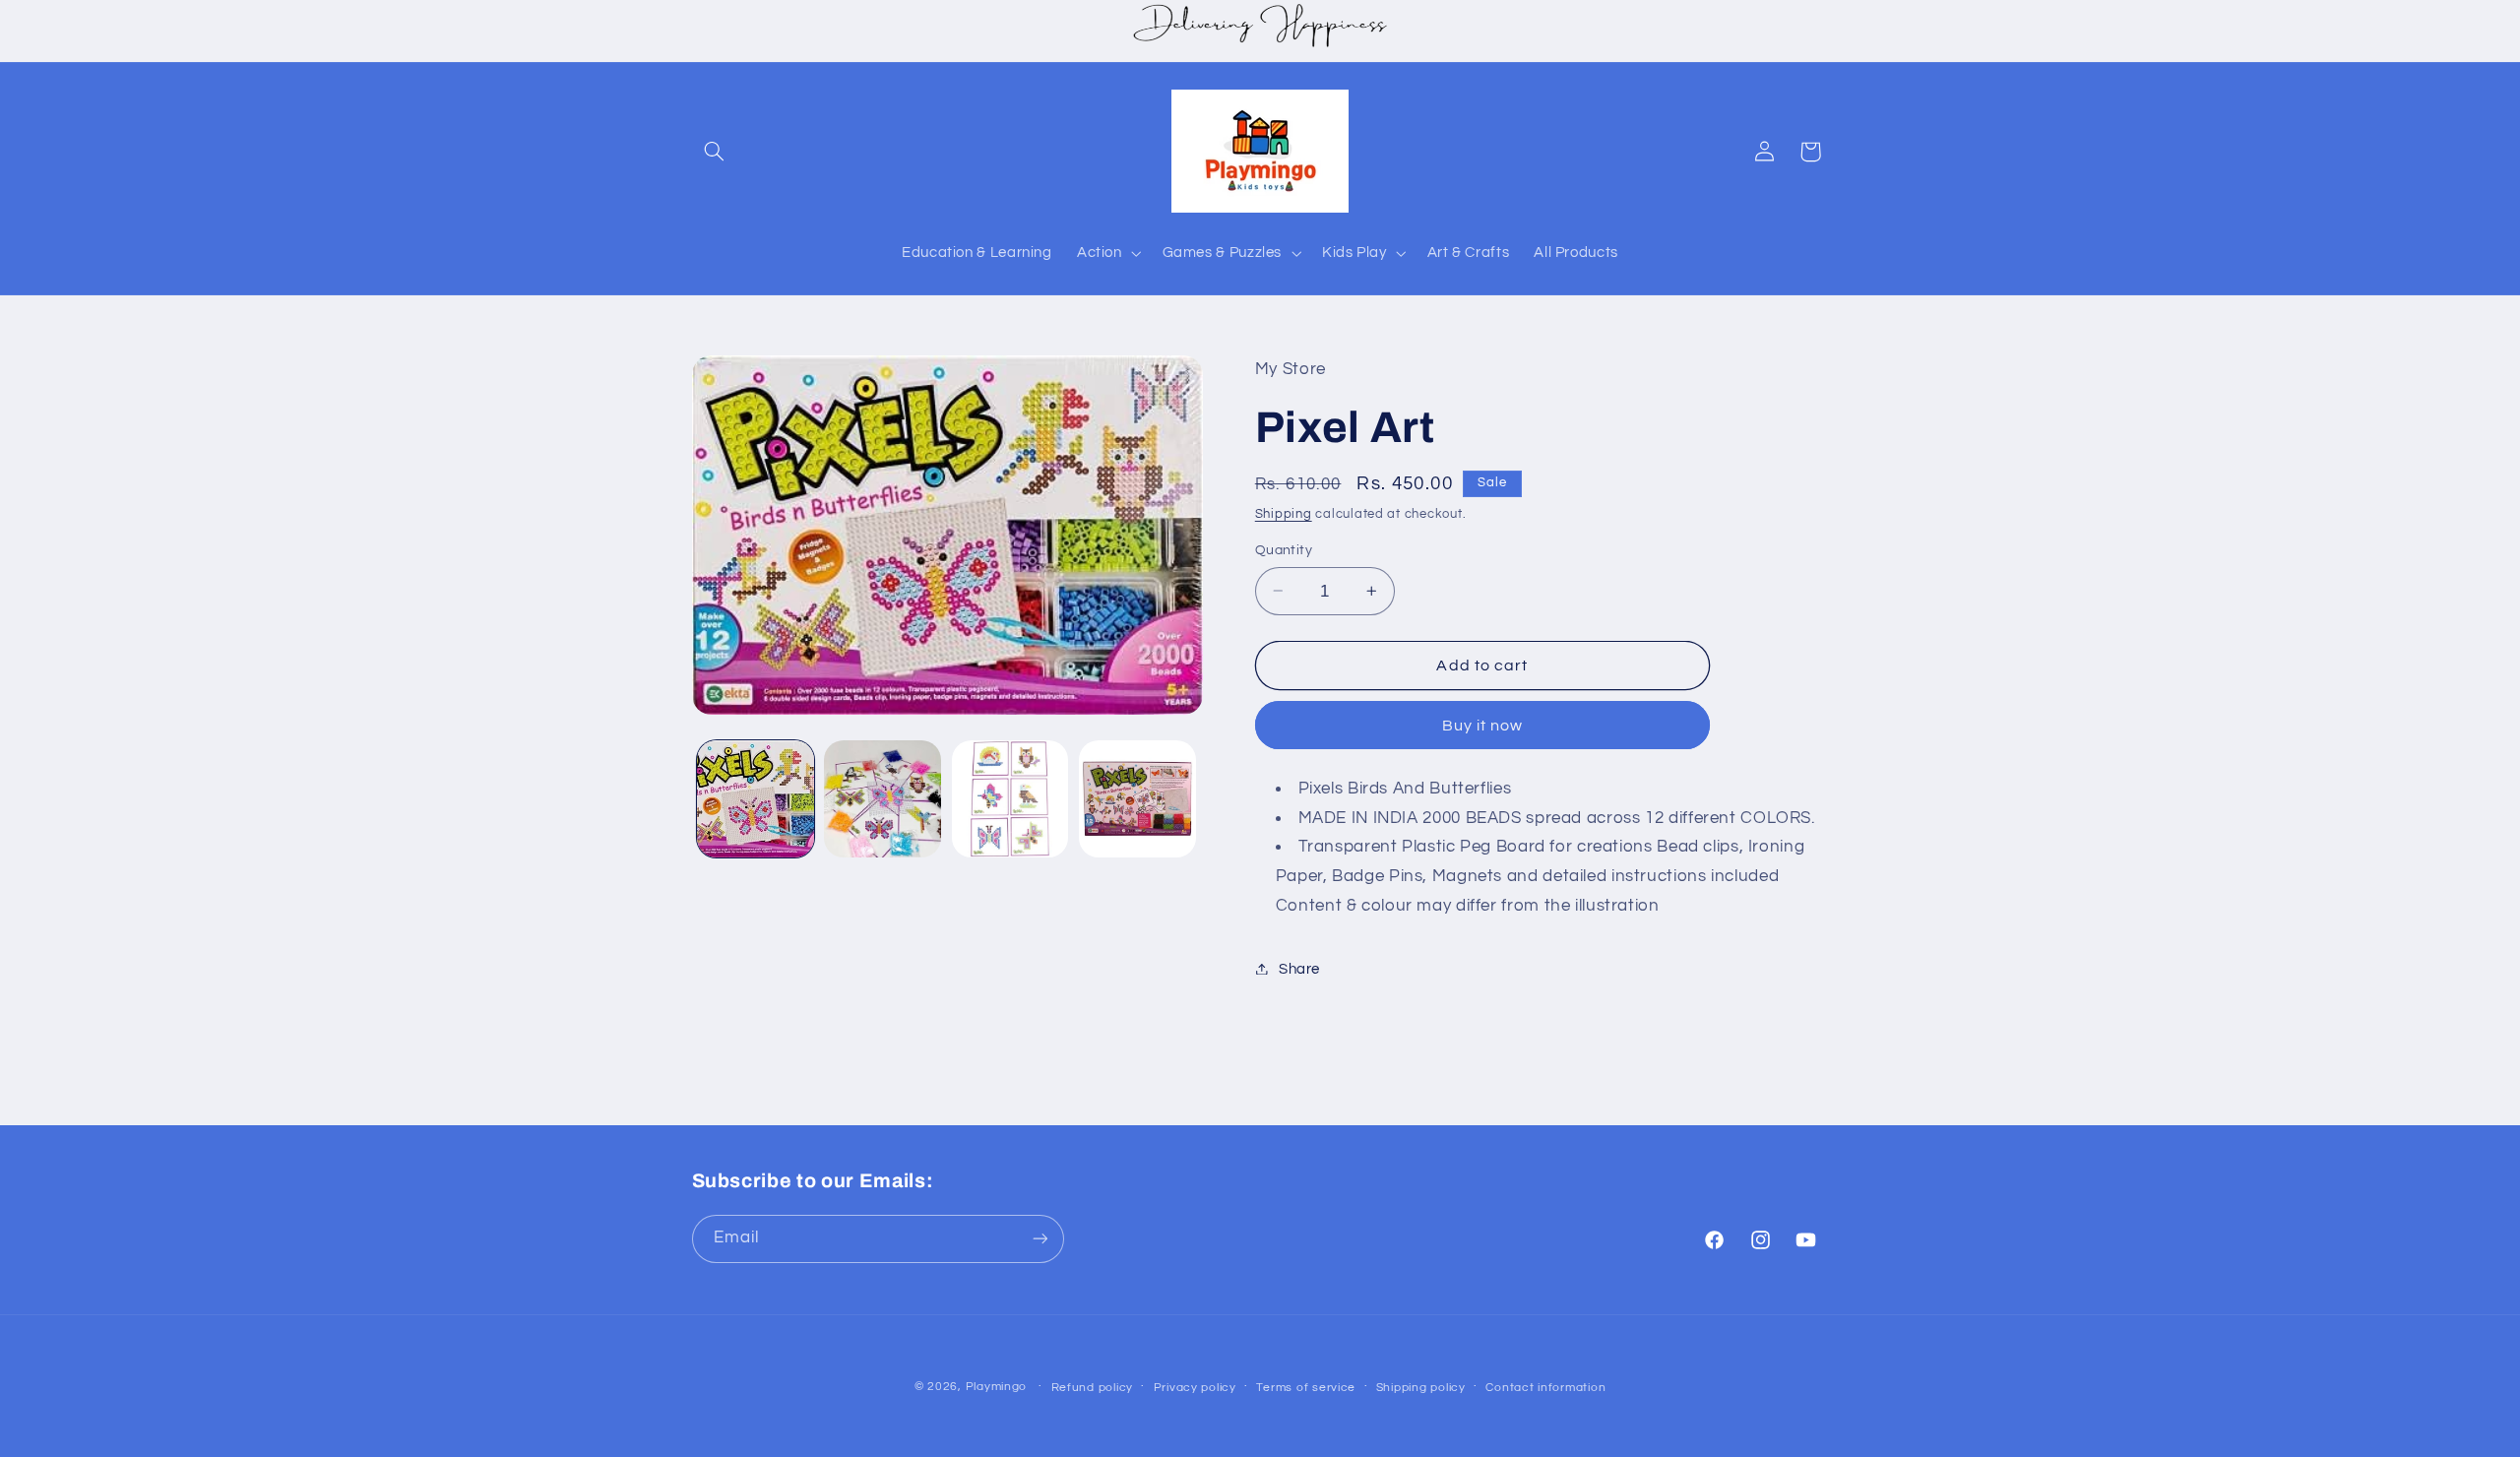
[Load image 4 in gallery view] (1137, 799)
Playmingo (997, 1387)
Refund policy (1093, 1388)
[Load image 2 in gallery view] (882, 799)
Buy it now (1483, 725)
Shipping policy (1421, 1388)
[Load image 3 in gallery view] (1010, 799)
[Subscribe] (1039, 1238)
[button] (715, 152)
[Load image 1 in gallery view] (756, 799)
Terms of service (1306, 1388)
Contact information (1545, 1388)
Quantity (1284, 550)
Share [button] (1299, 968)
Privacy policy (1195, 1388)
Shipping (1284, 514)
